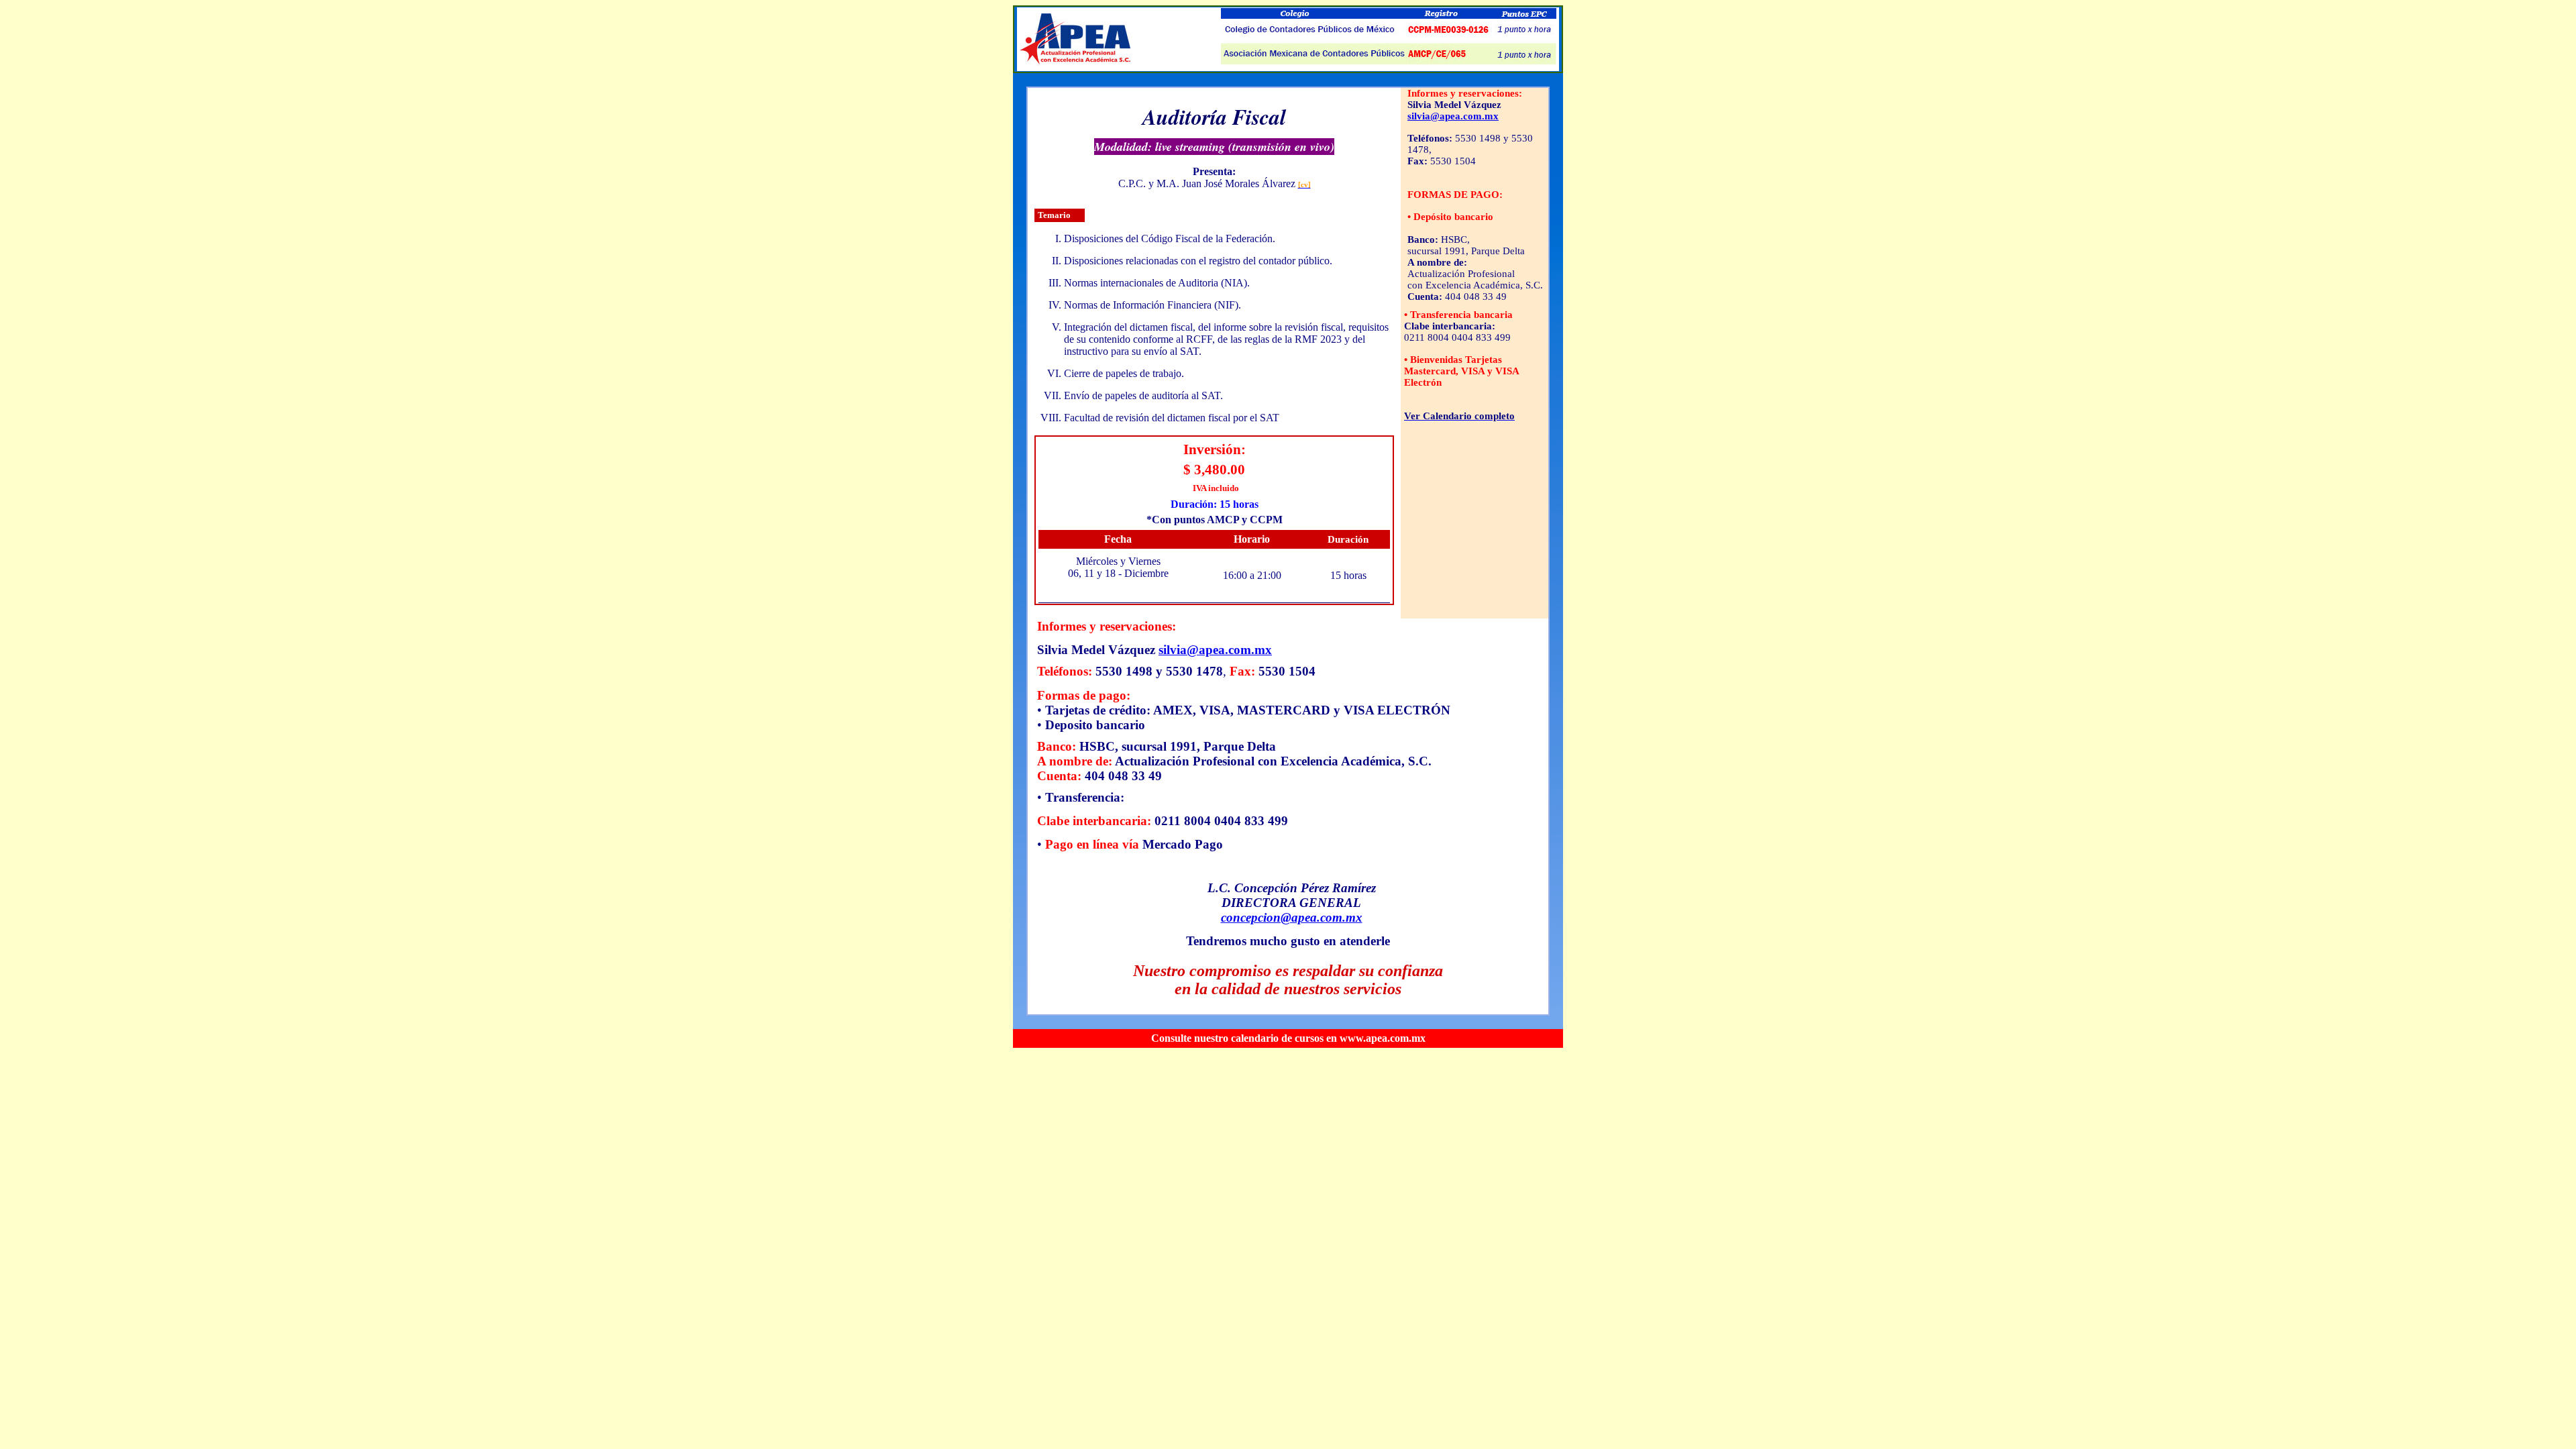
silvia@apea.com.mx (1453, 116)
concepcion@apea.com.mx (1292, 917)
